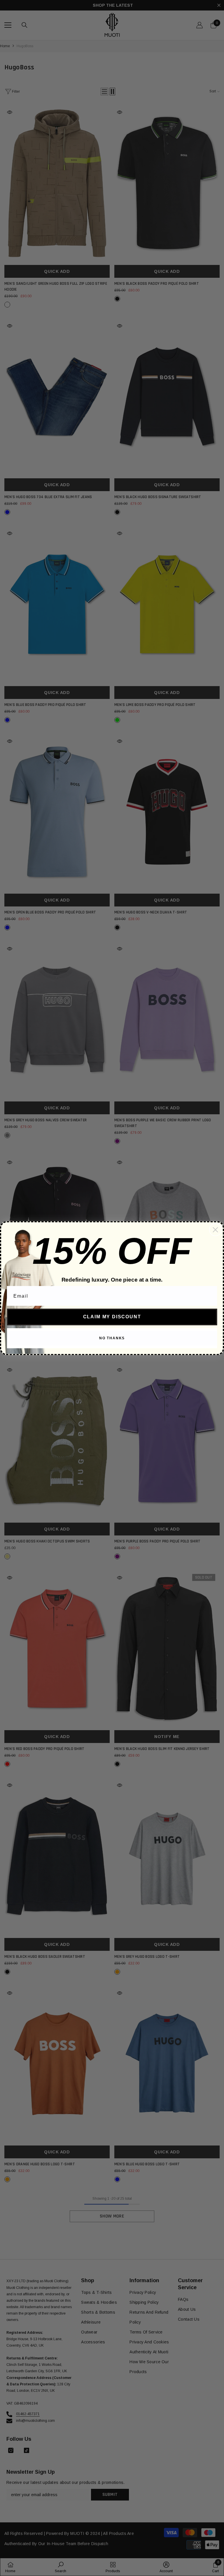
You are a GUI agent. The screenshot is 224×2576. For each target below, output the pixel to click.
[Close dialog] (215, 1230)
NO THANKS (112, 1338)
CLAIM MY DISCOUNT (112, 1317)
